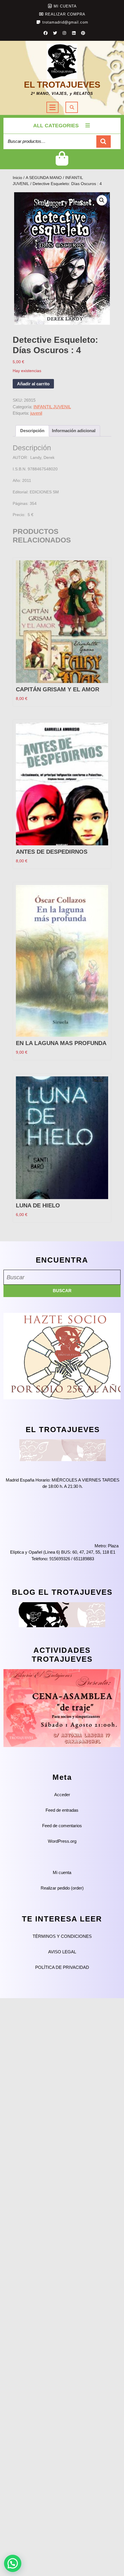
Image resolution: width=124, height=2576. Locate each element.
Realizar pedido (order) (62, 1888)
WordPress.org (62, 1841)
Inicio (17, 178)
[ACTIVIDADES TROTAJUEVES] (62, 1708)
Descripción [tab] (32, 431)
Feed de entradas (62, 1810)
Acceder (62, 1795)
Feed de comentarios (62, 1826)
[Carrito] (62, 163)
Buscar (104, 142)
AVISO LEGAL (62, 1952)
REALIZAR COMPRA (65, 14)
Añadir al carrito (33, 384)
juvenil (36, 413)
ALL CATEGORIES (56, 126)
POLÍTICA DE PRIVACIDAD (62, 1967)
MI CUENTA (65, 6)
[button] (102, 200)
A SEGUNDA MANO (44, 178)
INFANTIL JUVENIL (52, 407)
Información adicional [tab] (74, 431)
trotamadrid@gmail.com (65, 22)
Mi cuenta (62, 1872)
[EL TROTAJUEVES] (63, 1450)
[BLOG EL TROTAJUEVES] (62, 1614)
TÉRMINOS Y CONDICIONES (62, 1936)
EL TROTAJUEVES (62, 85)
